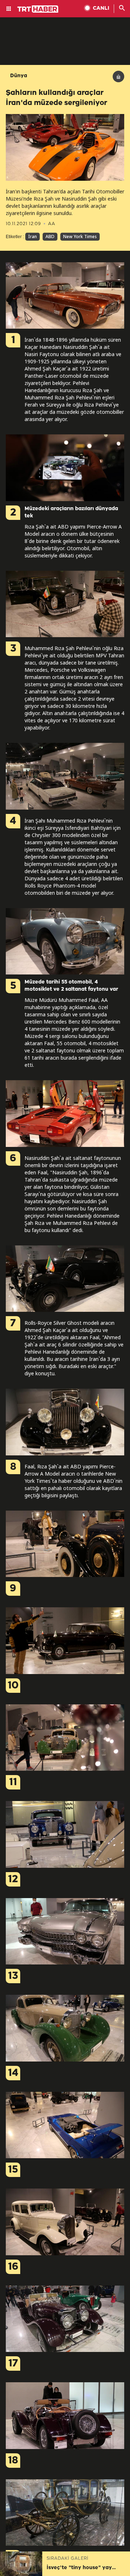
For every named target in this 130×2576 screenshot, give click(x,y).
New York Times (80, 236)
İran (32, 236)
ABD (50, 236)
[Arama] (122, 9)
